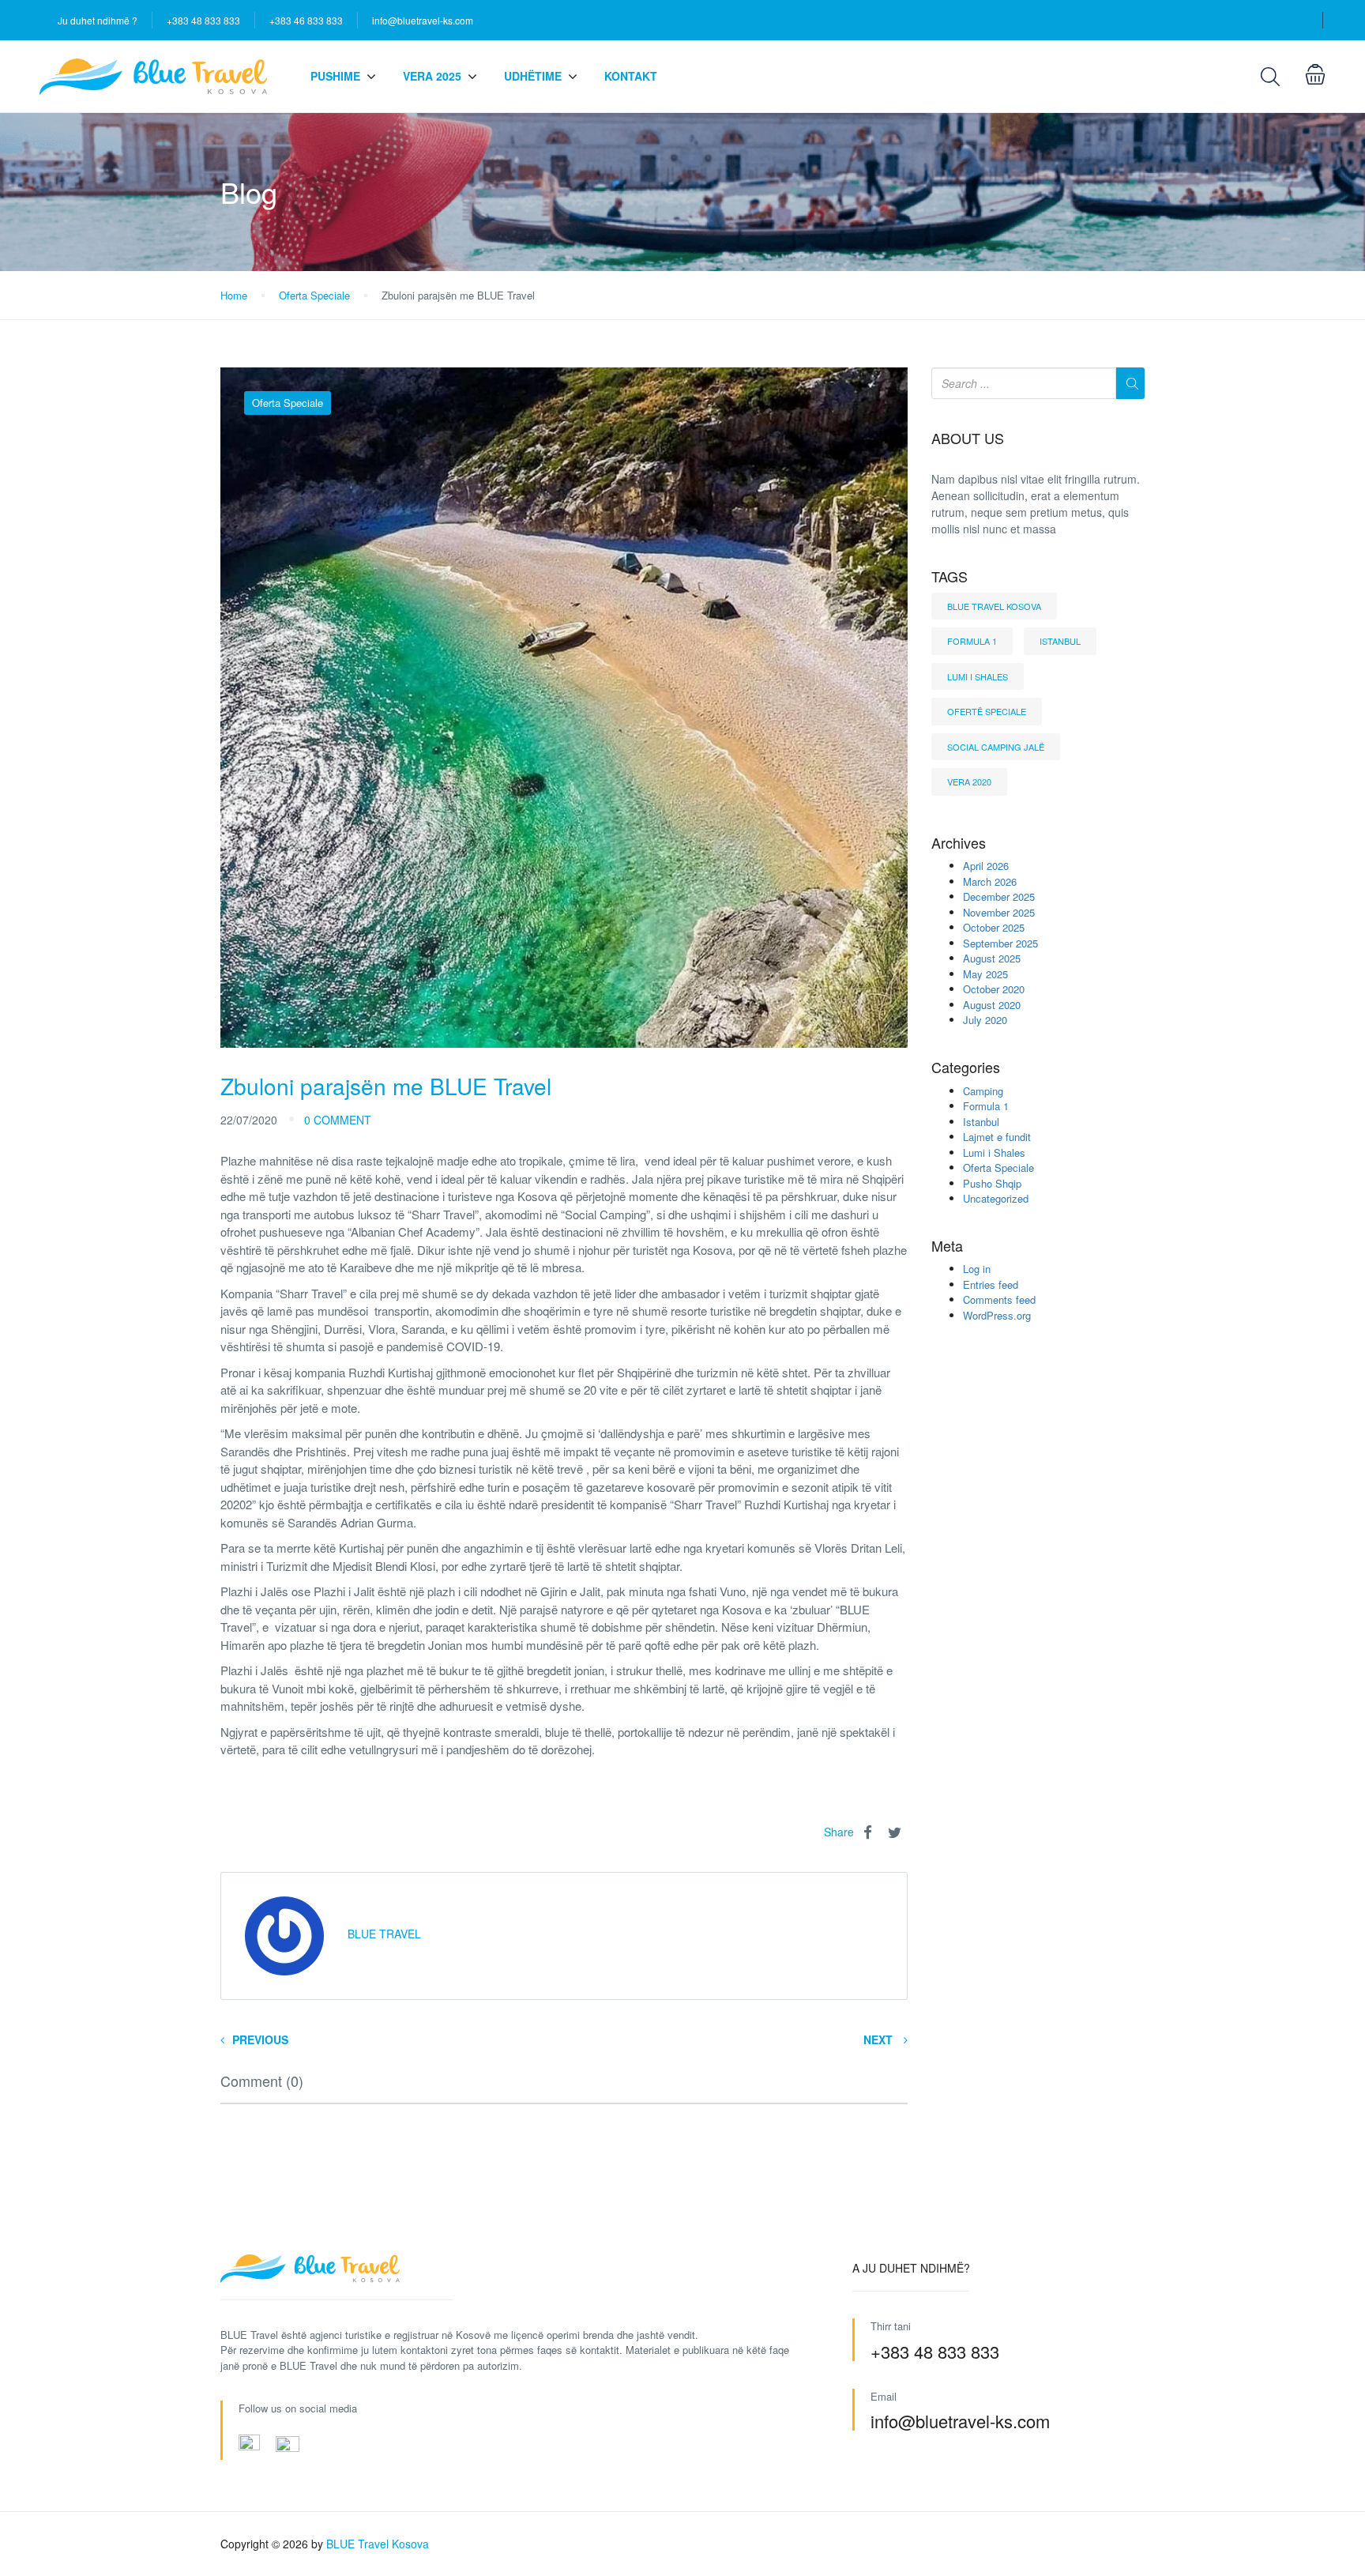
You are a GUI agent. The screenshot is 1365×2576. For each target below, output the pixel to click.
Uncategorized (996, 1198)
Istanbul (1060, 641)
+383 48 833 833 (203, 20)
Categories (966, 1068)
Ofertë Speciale (987, 711)
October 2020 (994, 989)
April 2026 (986, 866)
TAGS (949, 577)
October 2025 (994, 927)
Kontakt (631, 76)
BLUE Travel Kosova (994, 606)
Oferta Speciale (314, 295)
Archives (959, 843)
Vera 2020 (969, 781)
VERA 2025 (432, 76)
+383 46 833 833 (306, 20)
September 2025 (1000, 943)
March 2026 (990, 881)
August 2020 (992, 1005)
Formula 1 (972, 641)
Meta (947, 1246)
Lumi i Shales (978, 676)
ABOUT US (968, 439)
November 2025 (999, 912)
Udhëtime (533, 76)
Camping (983, 1091)
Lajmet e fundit (997, 1137)
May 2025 (985, 974)
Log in (977, 1269)
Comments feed (999, 1299)
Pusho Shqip (992, 1183)
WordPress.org (997, 1315)
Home (234, 295)
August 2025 (992, 958)
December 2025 (999, 896)
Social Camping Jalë (996, 747)
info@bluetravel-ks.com (423, 20)
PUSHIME (335, 76)
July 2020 (985, 1020)
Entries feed (991, 1284)
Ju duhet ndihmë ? (98, 20)
